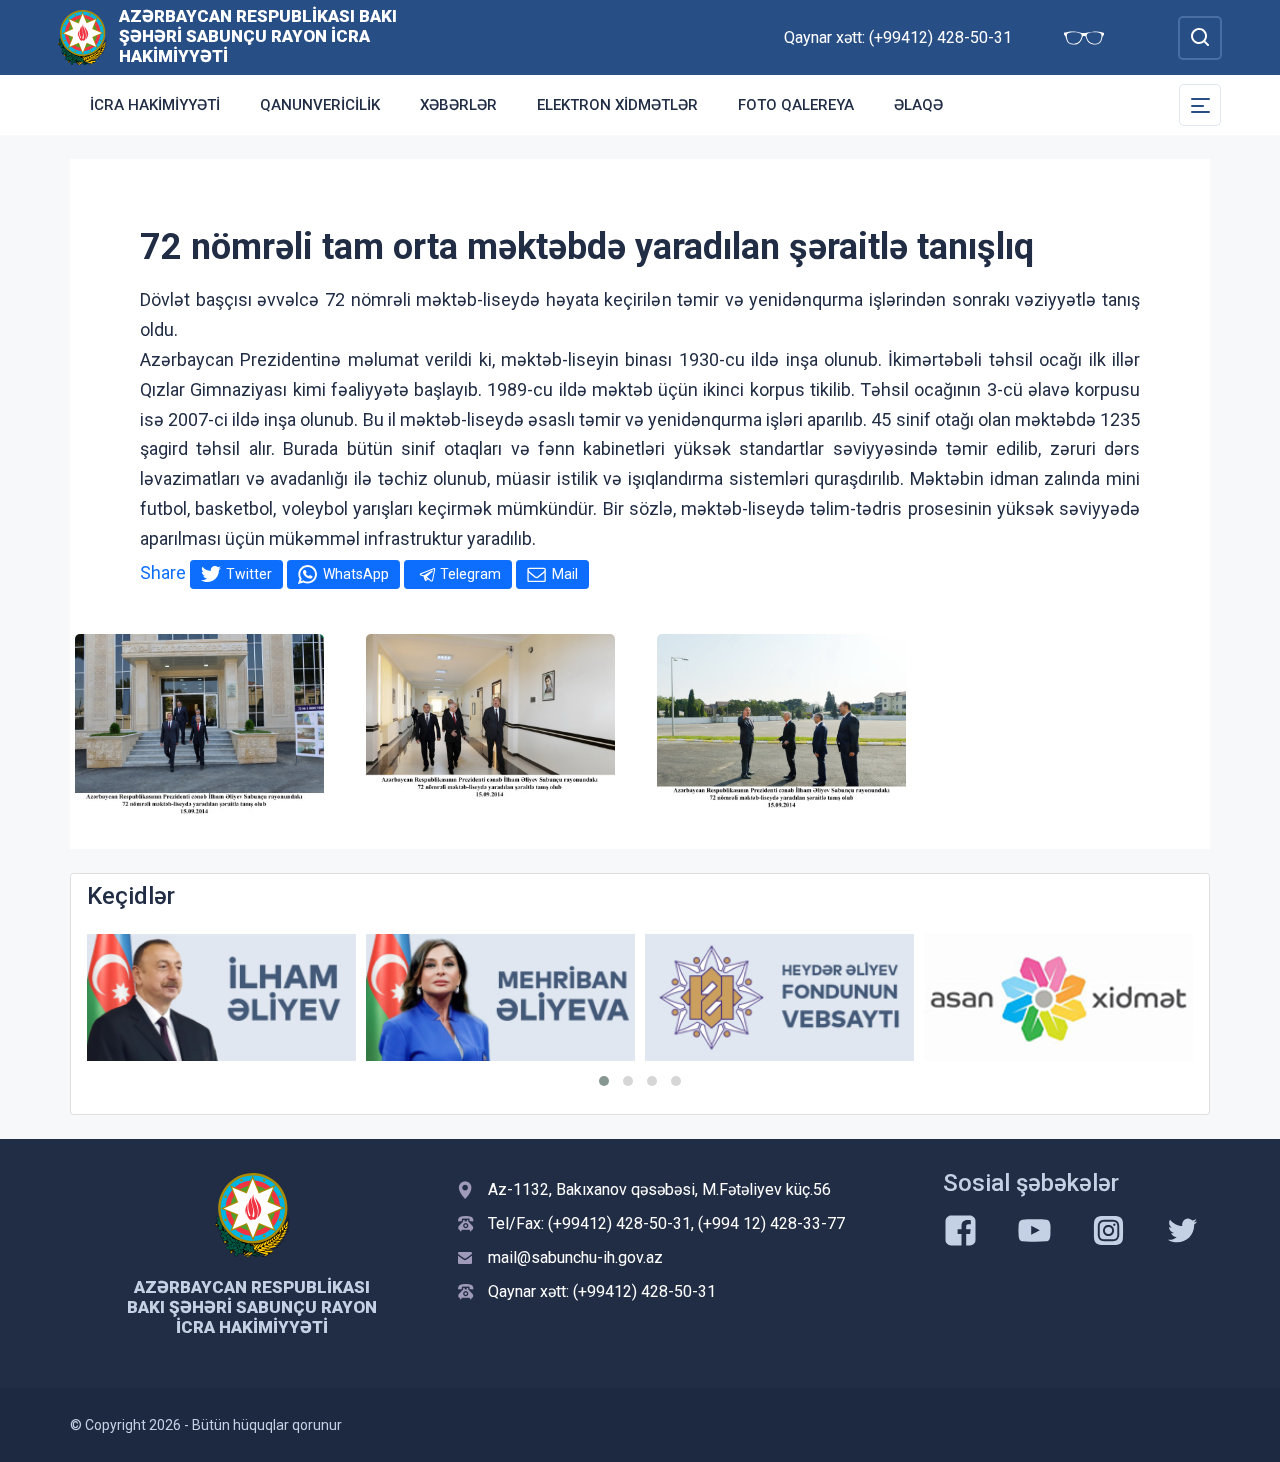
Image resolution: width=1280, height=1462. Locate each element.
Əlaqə (918, 105)
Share (163, 572)
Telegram (470, 574)
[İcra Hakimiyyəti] (82, 36)
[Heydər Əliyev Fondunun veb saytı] (779, 997)
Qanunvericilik (320, 105)
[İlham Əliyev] (221, 997)
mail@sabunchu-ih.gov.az (575, 1257)
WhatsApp (356, 574)
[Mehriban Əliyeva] (500, 997)
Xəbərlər (458, 105)
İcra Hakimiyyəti (155, 105)
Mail (565, 574)
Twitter (249, 574)
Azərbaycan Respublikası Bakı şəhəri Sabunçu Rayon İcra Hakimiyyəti (258, 36)
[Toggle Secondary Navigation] (1200, 105)
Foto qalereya (796, 105)
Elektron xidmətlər (617, 105)
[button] (604, 1081)
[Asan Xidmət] (1058, 997)
